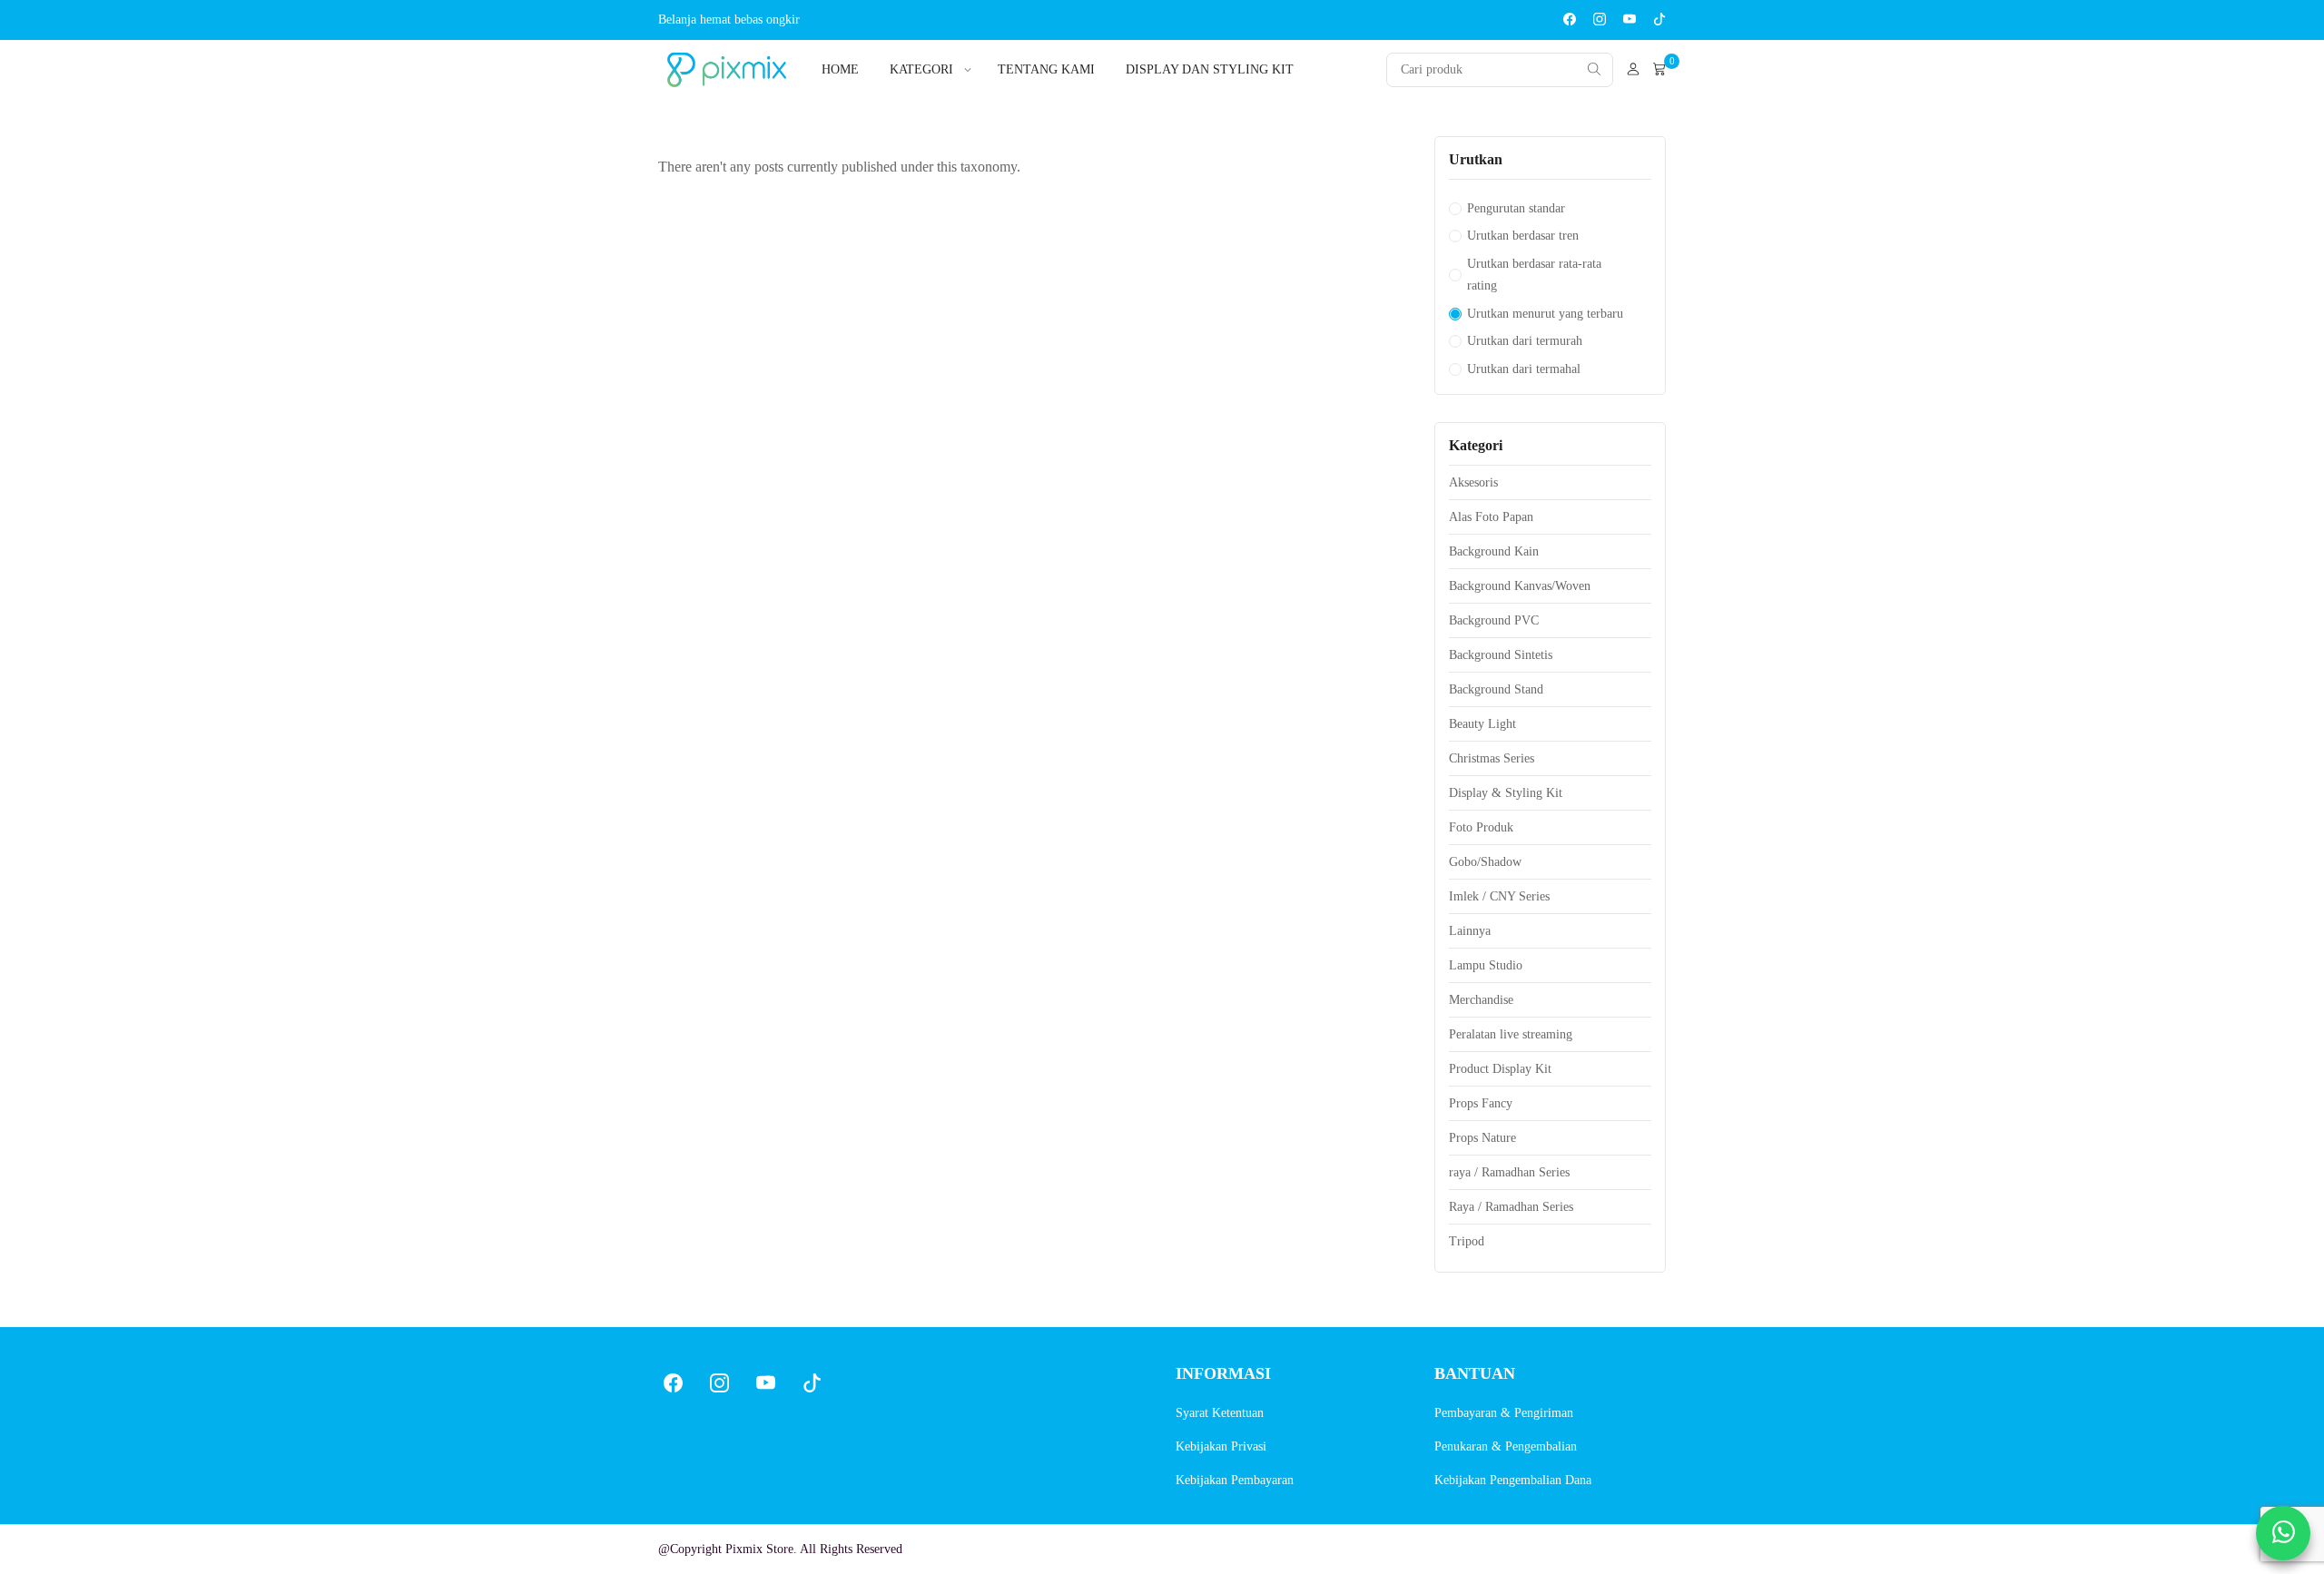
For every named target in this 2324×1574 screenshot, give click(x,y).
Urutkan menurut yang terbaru (1545, 314)
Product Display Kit (1500, 1069)
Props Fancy (1481, 1103)
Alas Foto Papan (1491, 517)
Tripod (1467, 1241)
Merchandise (1481, 1000)
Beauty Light (1482, 724)
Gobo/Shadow (1485, 862)
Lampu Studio (1486, 965)
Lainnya (1470, 931)
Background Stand (1496, 689)
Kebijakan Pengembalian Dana (1513, 1480)
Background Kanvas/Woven (1520, 586)
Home (840, 69)
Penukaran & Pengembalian (1506, 1446)
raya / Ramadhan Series (1509, 1172)
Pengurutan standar (1516, 208)
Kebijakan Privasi (1221, 1446)
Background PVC (1494, 620)
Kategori (921, 69)
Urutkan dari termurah (1525, 341)
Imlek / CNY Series (1499, 896)
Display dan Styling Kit (1210, 69)
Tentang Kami (1046, 69)
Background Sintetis (1501, 655)
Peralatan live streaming (1511, 1034)
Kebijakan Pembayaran (1235, 1480)
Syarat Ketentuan (1220, 1413)
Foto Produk (1481, 827)
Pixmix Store (759, 1549)
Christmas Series (1492, 758)
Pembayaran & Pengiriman (1504, 1413)
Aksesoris (1473, 482)
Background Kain (1494, 551)
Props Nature (1482, 1138)
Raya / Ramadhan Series (1511, 1207)
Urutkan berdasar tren (1523, 236)
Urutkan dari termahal (1524, 369)
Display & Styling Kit (1506, 793)
